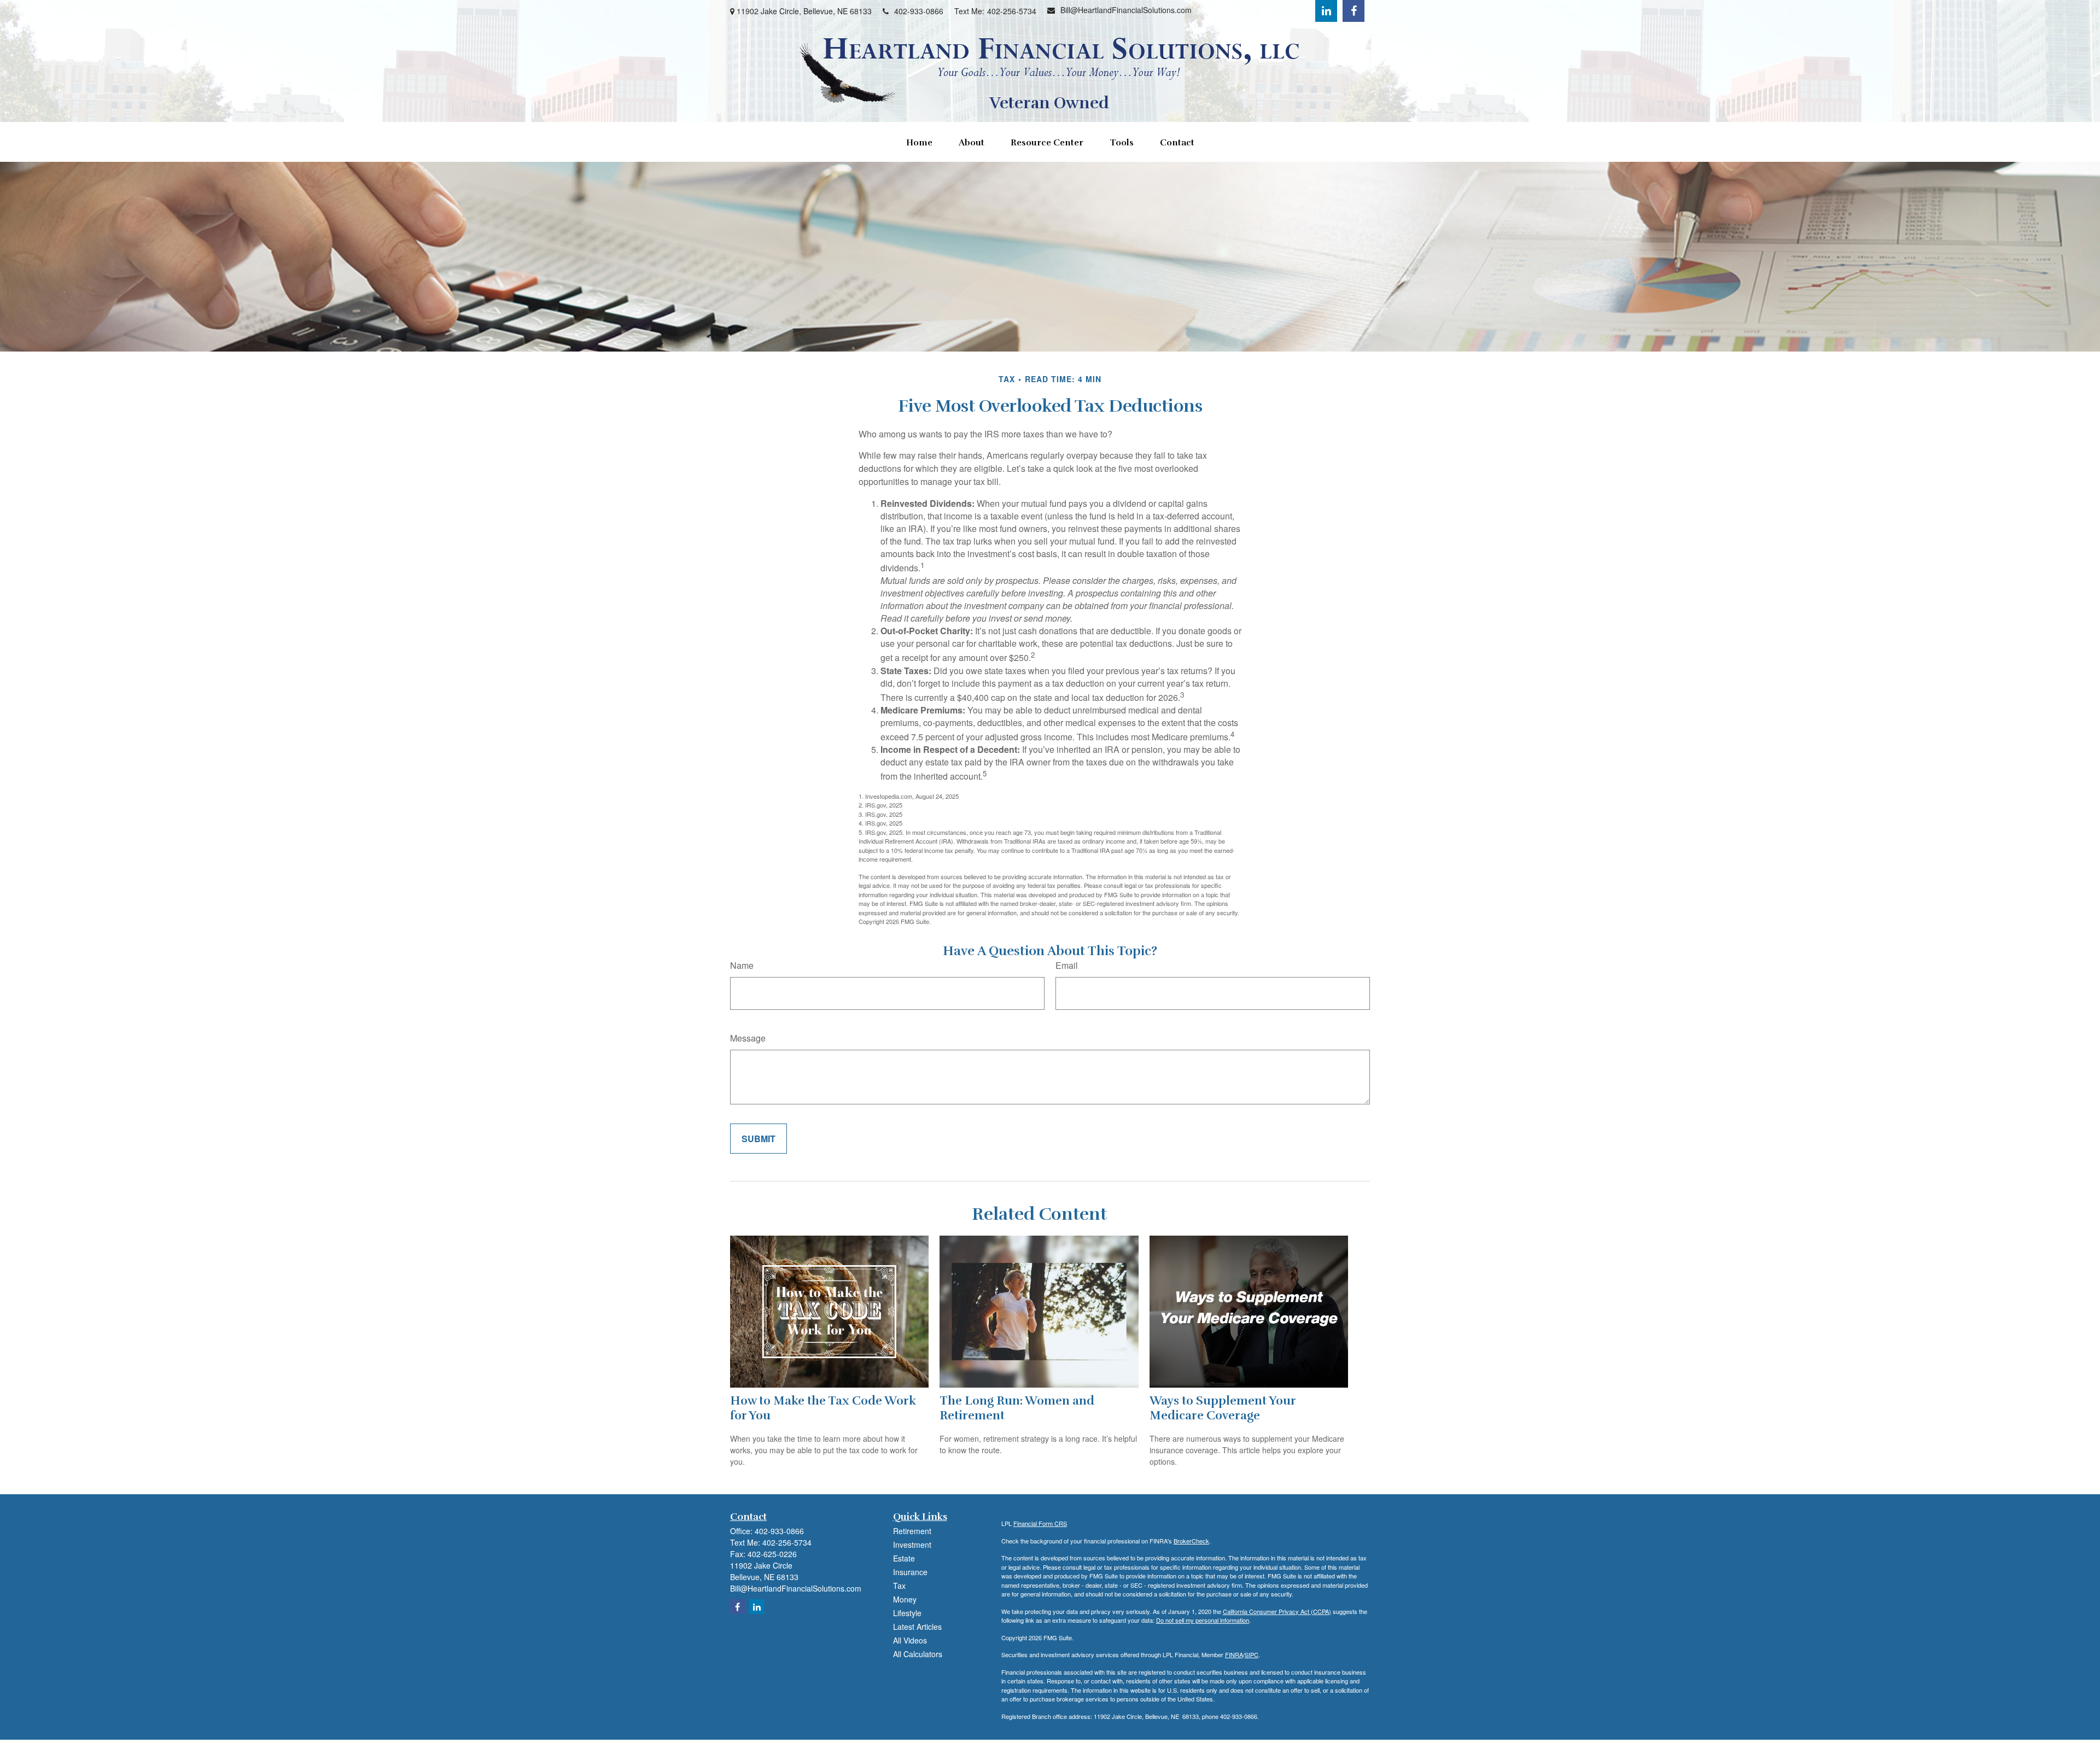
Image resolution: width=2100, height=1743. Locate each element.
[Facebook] (1354, 11)
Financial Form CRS (1040, 1523)
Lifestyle (907, 1613)
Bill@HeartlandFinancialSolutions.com (1126, 10)
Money (905, 1599)
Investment (912, 1545)
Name (742, 965)
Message (748, 1038)
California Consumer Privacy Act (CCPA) (1277, 1611)
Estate (904, 1558)
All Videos (910, 1640)
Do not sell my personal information (1203, 1620)
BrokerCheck (1191, 1541)
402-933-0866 (919, 11)
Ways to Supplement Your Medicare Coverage (1223, 1408)
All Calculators (918, 1654)
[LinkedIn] (1326, 11)
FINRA (1234, 1654)
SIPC (1252, 1654)
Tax (899, 1586)
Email (1067, 965)
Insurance (910, 1572)
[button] (919, 142)
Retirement (912, 1531)
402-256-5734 (1012, 11)
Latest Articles (917, 1627)
